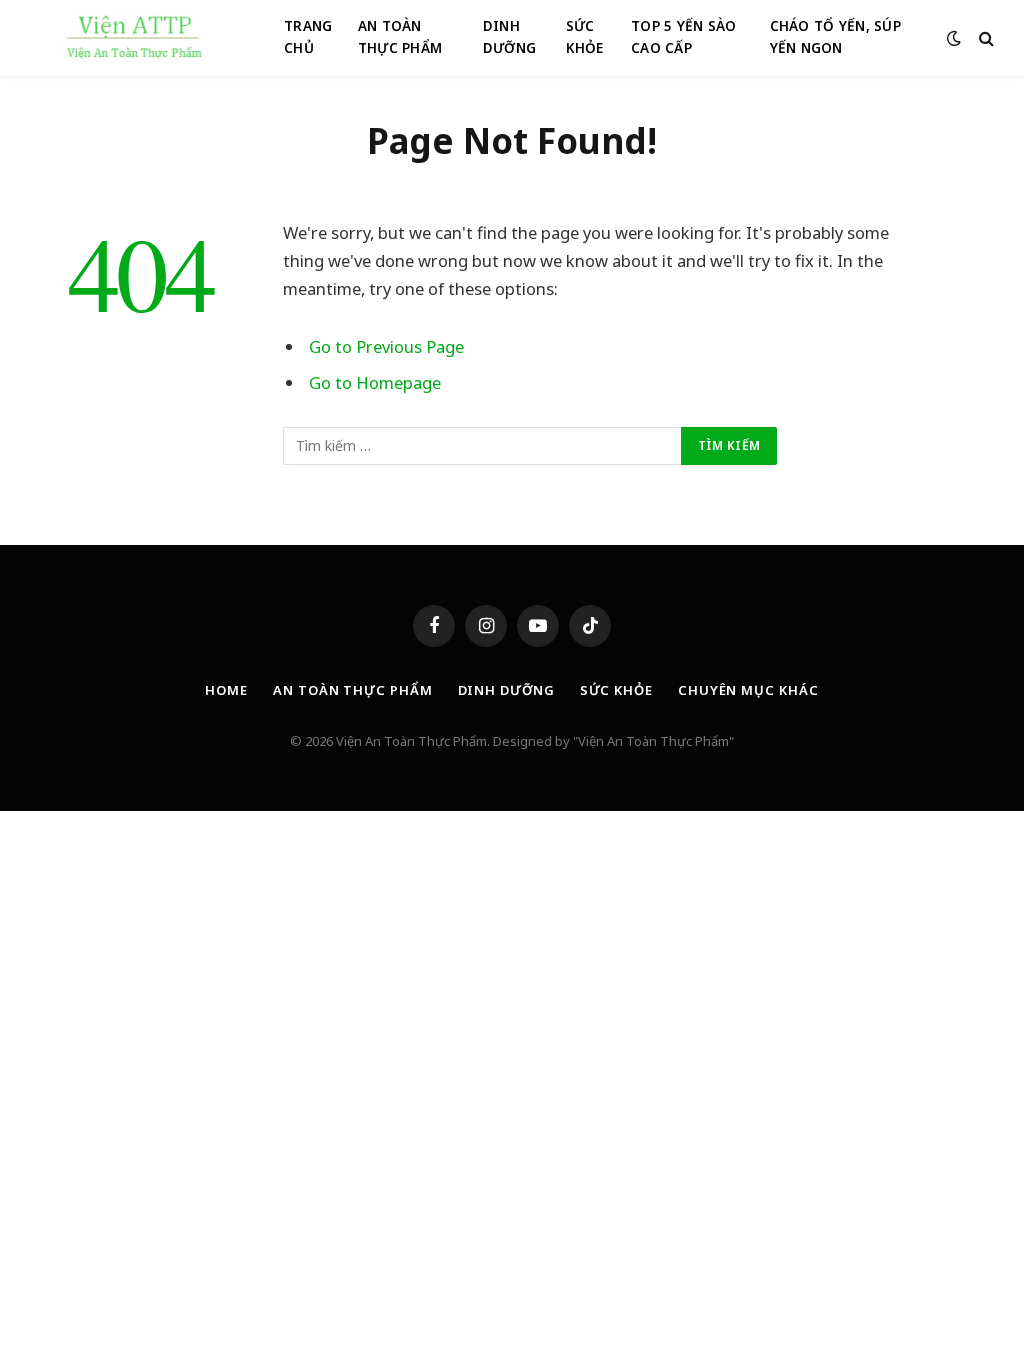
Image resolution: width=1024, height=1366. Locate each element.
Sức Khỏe (585, 37)
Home (226, 690)
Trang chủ (308, 37)
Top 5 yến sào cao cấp (684, 37)
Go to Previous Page (386, 346)
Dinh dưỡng (506, 690)
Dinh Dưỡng (509, 37)
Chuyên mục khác (748, 690)
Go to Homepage (375, 382)
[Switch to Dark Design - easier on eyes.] (954, 38)
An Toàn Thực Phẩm (400, 37)
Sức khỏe (616, 690)
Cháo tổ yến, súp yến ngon (835, 37)
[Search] (984, 38)
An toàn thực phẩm (352, 690)
